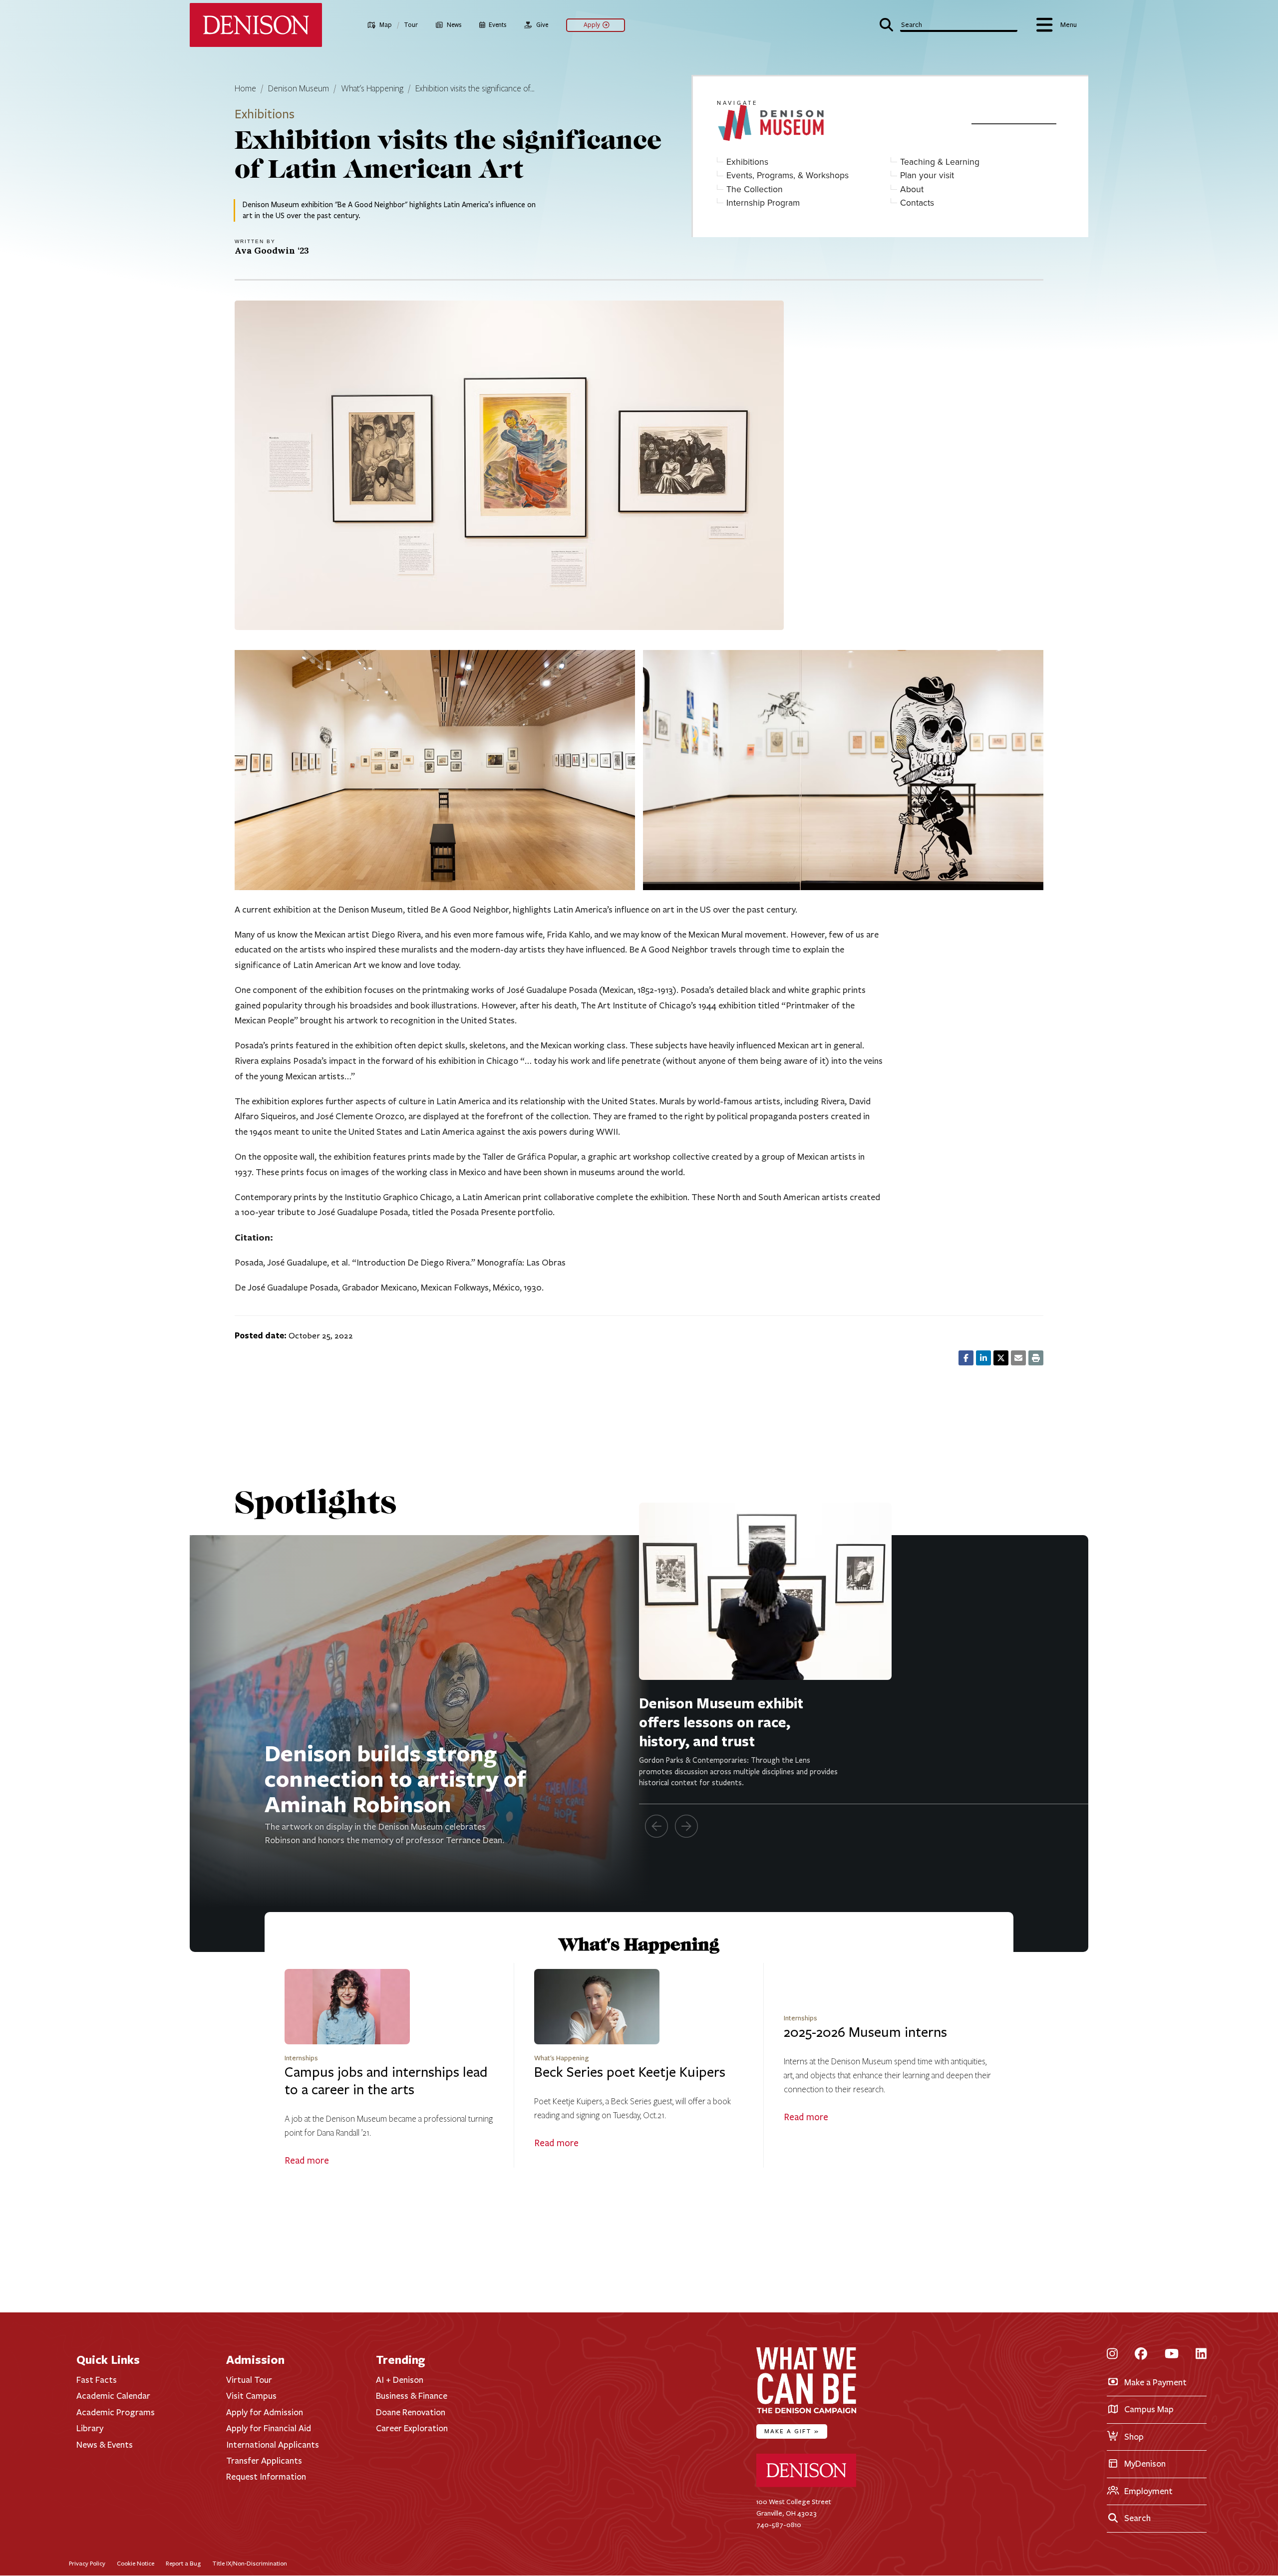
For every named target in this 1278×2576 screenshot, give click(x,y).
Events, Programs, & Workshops (788, 175)
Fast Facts (97, 2380)
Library (90, 2428)
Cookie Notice (136, 2563)
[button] (948, 24)
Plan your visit (927, 175)
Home (245, 89)
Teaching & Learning (940, 161)
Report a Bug (183, 2563)
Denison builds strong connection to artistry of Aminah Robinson (395, 1778)
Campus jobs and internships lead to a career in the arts (386, 2081)
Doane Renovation (411, 2412)
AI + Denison (400, 2380)
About (912, 189)
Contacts (917, 202)
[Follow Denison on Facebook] (1141, 2355)
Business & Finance (412, 2396)
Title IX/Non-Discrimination (250, 2563)
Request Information (266, 2477)
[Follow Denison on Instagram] (1112, 2355)
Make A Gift (792, 2431)
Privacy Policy (87, 2563)
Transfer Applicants (264, 2461)
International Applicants (273, 2445)
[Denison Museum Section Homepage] (836, 124)
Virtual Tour (249, 2380)
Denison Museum (299, 89)
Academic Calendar (113, 2396)
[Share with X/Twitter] (1001, 1358)
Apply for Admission (265, 2412)
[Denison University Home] (806, 2485)
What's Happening (372, 89)
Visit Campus (251, 2396)
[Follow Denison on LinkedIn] (1201, 2355)
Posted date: (261, 1335)
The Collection (755, 189)
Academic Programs (116, 2412)
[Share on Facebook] (966, 1358)
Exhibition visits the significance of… (475, 89)
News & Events (105, 2445)
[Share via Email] (1018, 1358)
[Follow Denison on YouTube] (1172, 2355)
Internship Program (763, 202)
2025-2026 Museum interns (865, 2032)
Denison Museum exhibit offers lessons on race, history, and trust (721, 1722)
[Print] (1036, 1358)
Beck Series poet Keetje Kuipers (630, 2072)
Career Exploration (412, 2428)
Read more (307, 2161)
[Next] (686, 1826)
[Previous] (656, 1826)
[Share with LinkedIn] (983, 1358)
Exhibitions (747, 161)
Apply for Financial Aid (269, 2428)
